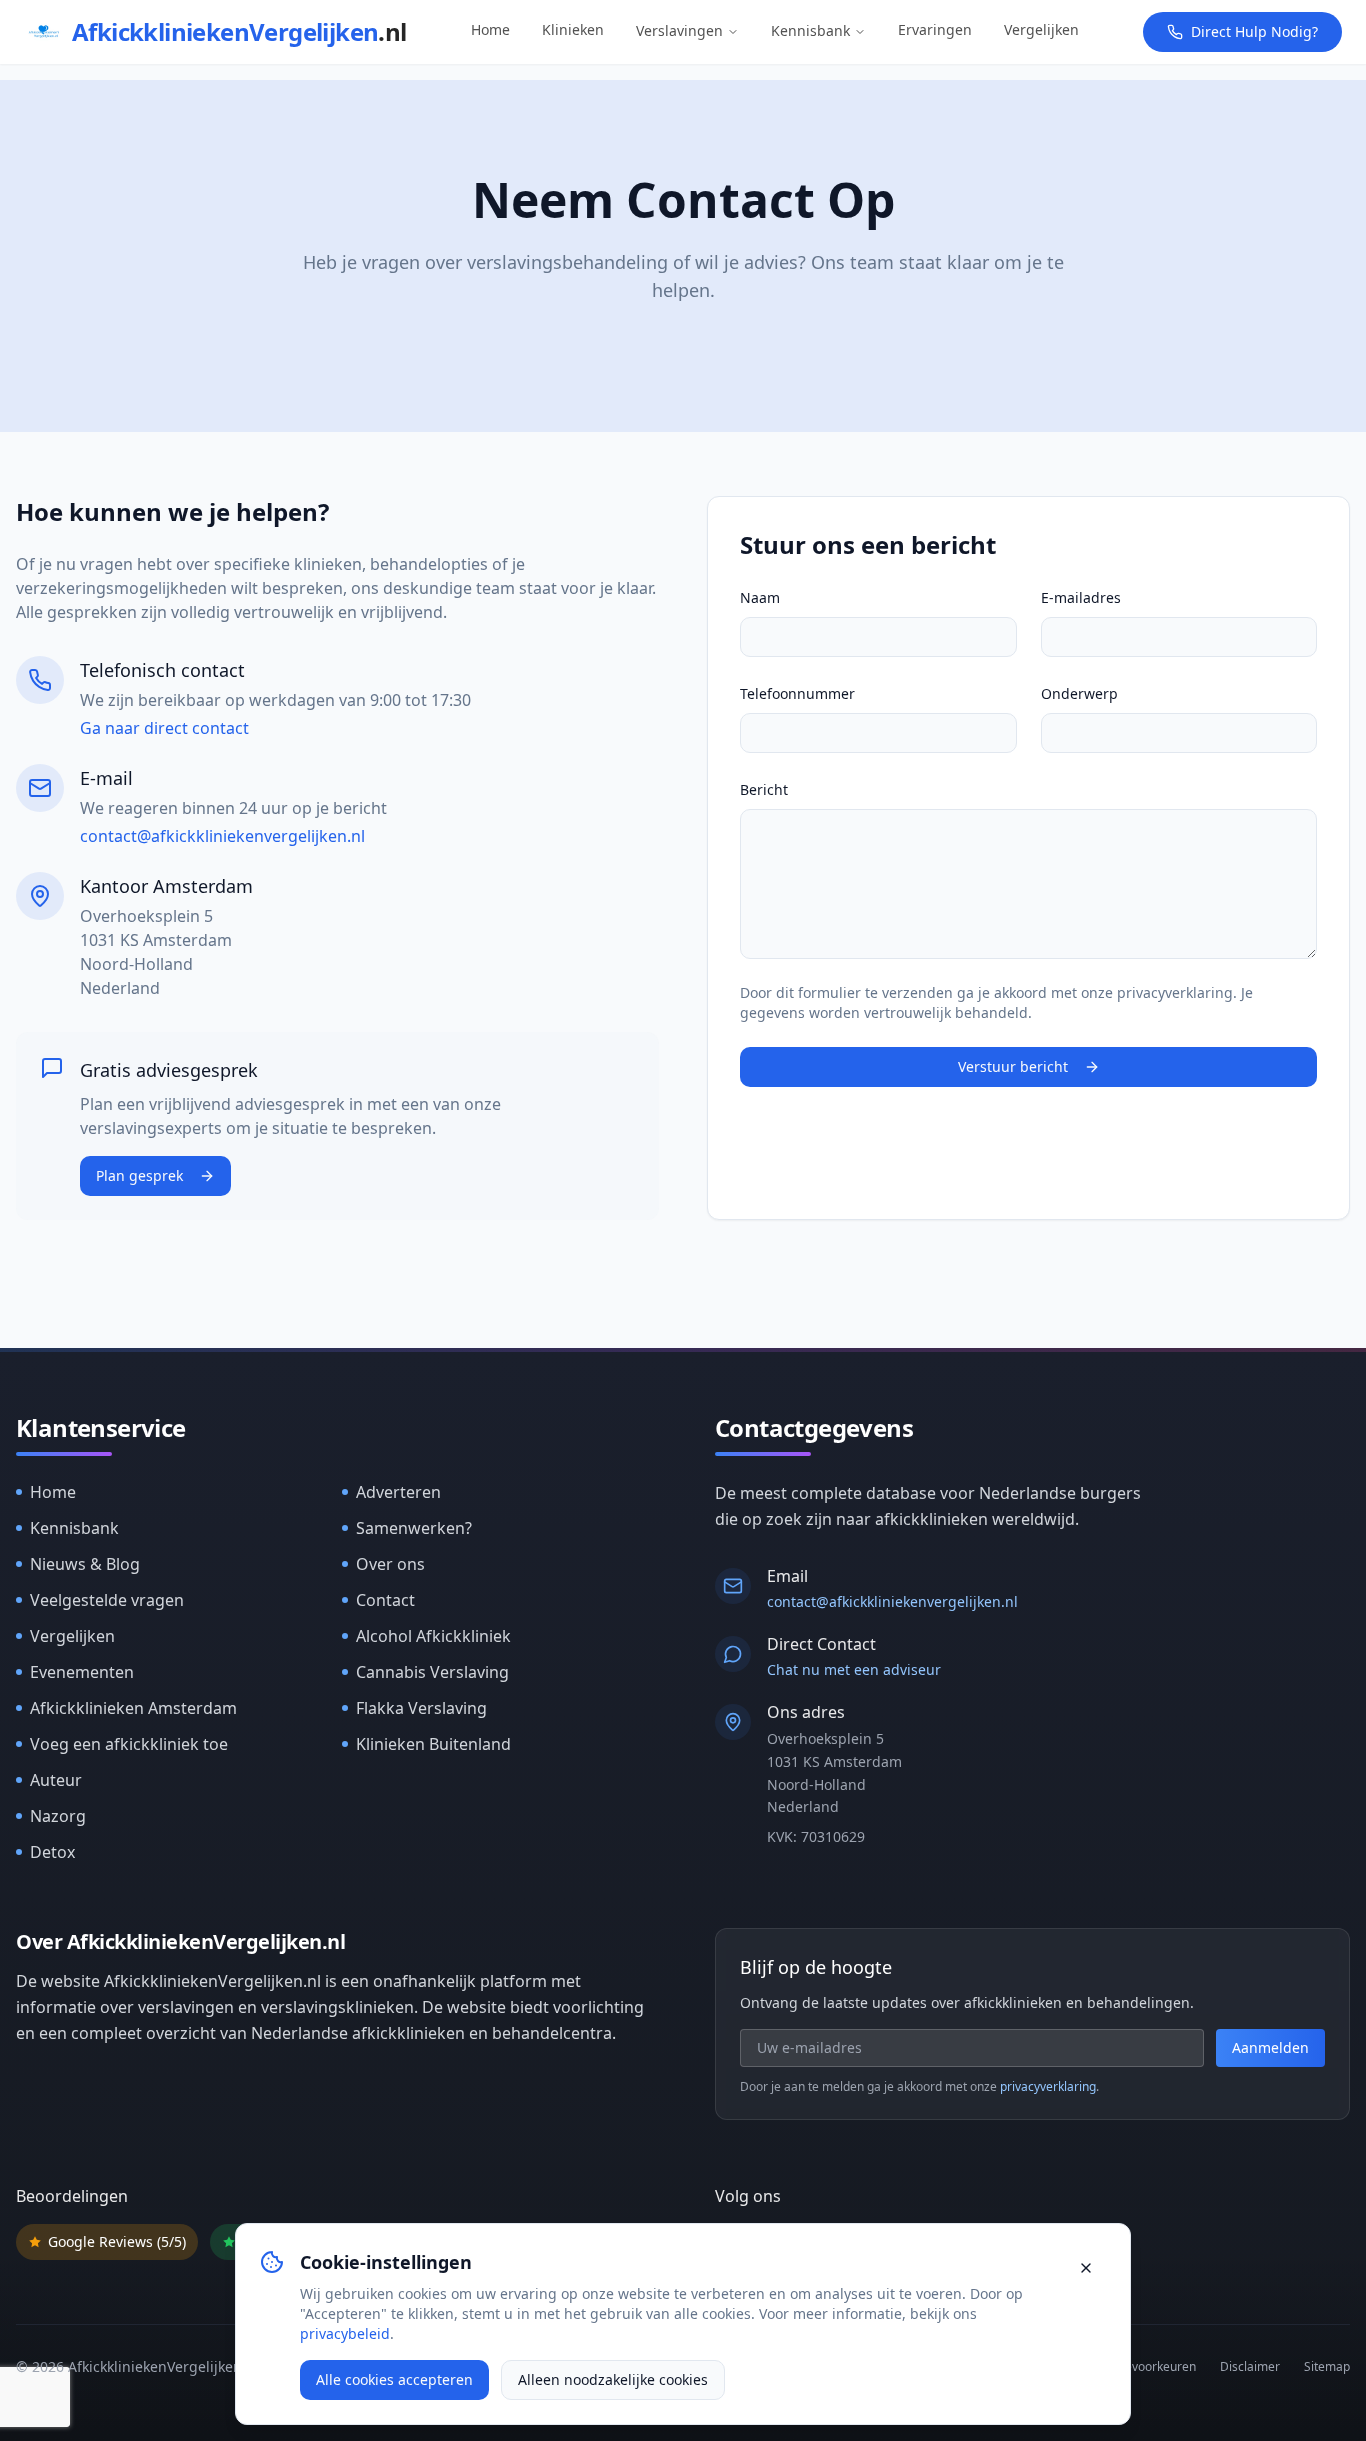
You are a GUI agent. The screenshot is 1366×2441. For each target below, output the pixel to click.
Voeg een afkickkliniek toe (129, 1744)
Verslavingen (679, 30)
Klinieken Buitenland (433, 1744)
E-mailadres (1081, 597)
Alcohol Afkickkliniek (433, 1636)
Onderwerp (1079, 693)
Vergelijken (1041, 29)
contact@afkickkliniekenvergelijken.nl (222, 836)
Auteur (56, 1780)
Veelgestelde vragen (107, 1600)
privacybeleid (345, 2333)
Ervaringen (935, 29)
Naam (760, 597)
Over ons (390, 1564)
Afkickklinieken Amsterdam (133, 1708)
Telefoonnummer (797, 693)
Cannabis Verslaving (432, 1672)
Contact (385, 1600)
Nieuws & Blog (85, 1564)
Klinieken (573, 29)
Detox (52, 1852)
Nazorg (58, 1816)
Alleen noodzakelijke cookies (613, 2379)
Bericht (764, 789)
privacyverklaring (1048, 2086)
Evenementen (82, 1672)
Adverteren (398, 1492)
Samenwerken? (414, 1528)
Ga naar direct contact (164, 728)
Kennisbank (810, 30)
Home (490, 29)
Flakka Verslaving (421, 1708)
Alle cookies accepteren (394, 2379)
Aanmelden (1270, 2047)
